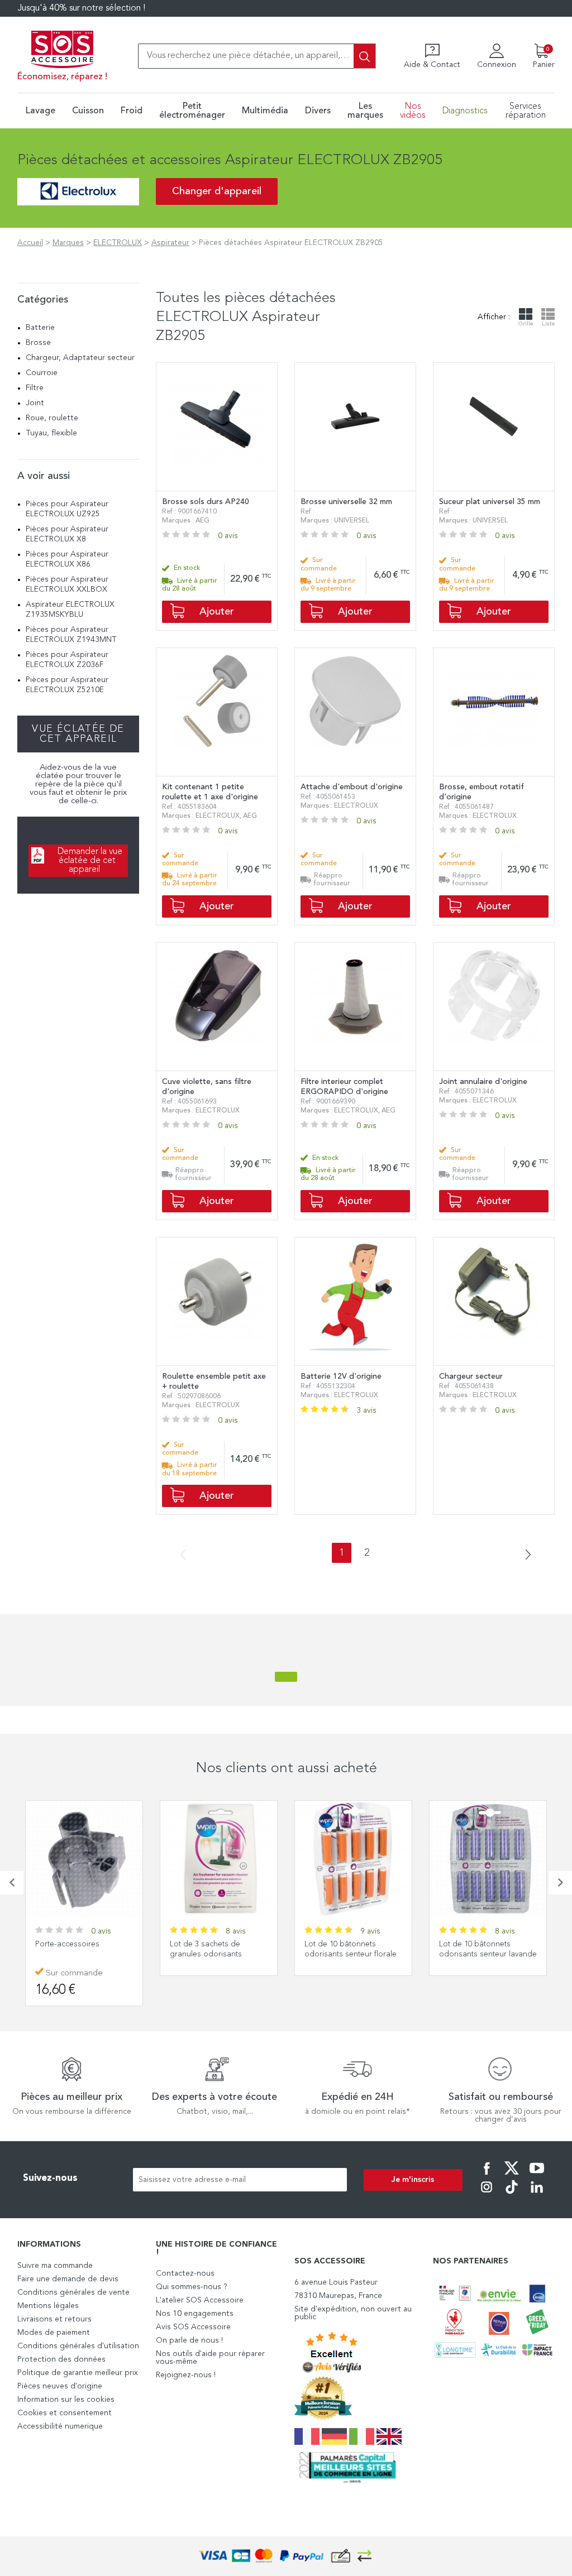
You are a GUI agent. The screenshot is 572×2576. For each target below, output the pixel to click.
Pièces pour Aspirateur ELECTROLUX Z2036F (67, 660)
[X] (512, 2176)
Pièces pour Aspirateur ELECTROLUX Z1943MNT (71, 635)
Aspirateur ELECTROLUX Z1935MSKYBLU (70, 610)
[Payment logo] (286, 2556)
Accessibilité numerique (60, 2426)
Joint (35, 403)
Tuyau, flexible (51, 433)
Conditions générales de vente (73, 2292)
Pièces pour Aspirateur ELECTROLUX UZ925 (67, 509)
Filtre (35, 388)
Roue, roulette (52, 418)
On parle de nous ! (189, 2340)
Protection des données (61, 2359)
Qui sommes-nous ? (192, 2287)
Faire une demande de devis (68, 2279)
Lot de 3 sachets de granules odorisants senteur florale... (71, 1954)
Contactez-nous (185, 2273)
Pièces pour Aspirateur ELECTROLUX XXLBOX (67, 584)
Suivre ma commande (55, 2266)
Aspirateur (170, 243)
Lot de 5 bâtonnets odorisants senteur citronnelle (473, 1954)
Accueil (30, 243)
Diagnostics (465, 111)
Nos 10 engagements (195, 2314)
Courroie (42, 373)
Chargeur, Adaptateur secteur (80, 358)
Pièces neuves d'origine (60, 2386)
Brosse (38, 343)
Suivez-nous (50, 2178)
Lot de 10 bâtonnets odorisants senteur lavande (353, 1949)
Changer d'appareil (217, 191)
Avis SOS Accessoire (193, 2327)
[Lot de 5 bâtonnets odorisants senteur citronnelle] (488, 1859)
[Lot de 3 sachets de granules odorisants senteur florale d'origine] (84, 1859)
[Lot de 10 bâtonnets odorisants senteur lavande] (353, 1859)
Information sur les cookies (66, 2400)
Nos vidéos (413, 111)
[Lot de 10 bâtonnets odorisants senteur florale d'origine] (219, 1859)
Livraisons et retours (54, 2319)
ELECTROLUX (118, 243)
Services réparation (526, 111)
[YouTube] (537, 2176)
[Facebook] (487, 2176)
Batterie (40, 328)
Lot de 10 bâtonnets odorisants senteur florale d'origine (216, 1954)
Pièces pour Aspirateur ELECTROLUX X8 (67, 534)
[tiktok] (512, 2195)
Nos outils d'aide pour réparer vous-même (210, 2358)
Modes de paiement (54, 2333)
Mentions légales (48, 2306)
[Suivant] (524, 1555)
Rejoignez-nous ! (186, 2375)
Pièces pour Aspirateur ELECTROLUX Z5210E (67, 685)
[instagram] (487, 2195)
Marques (68, 243)
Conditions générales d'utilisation (78, 2346)
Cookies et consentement (65, 2413)
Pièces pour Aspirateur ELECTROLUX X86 (67, 559)
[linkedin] (537, 2195)
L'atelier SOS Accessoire (200, 2300)
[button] (12, 1883)
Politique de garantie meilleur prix (78, 2373)
